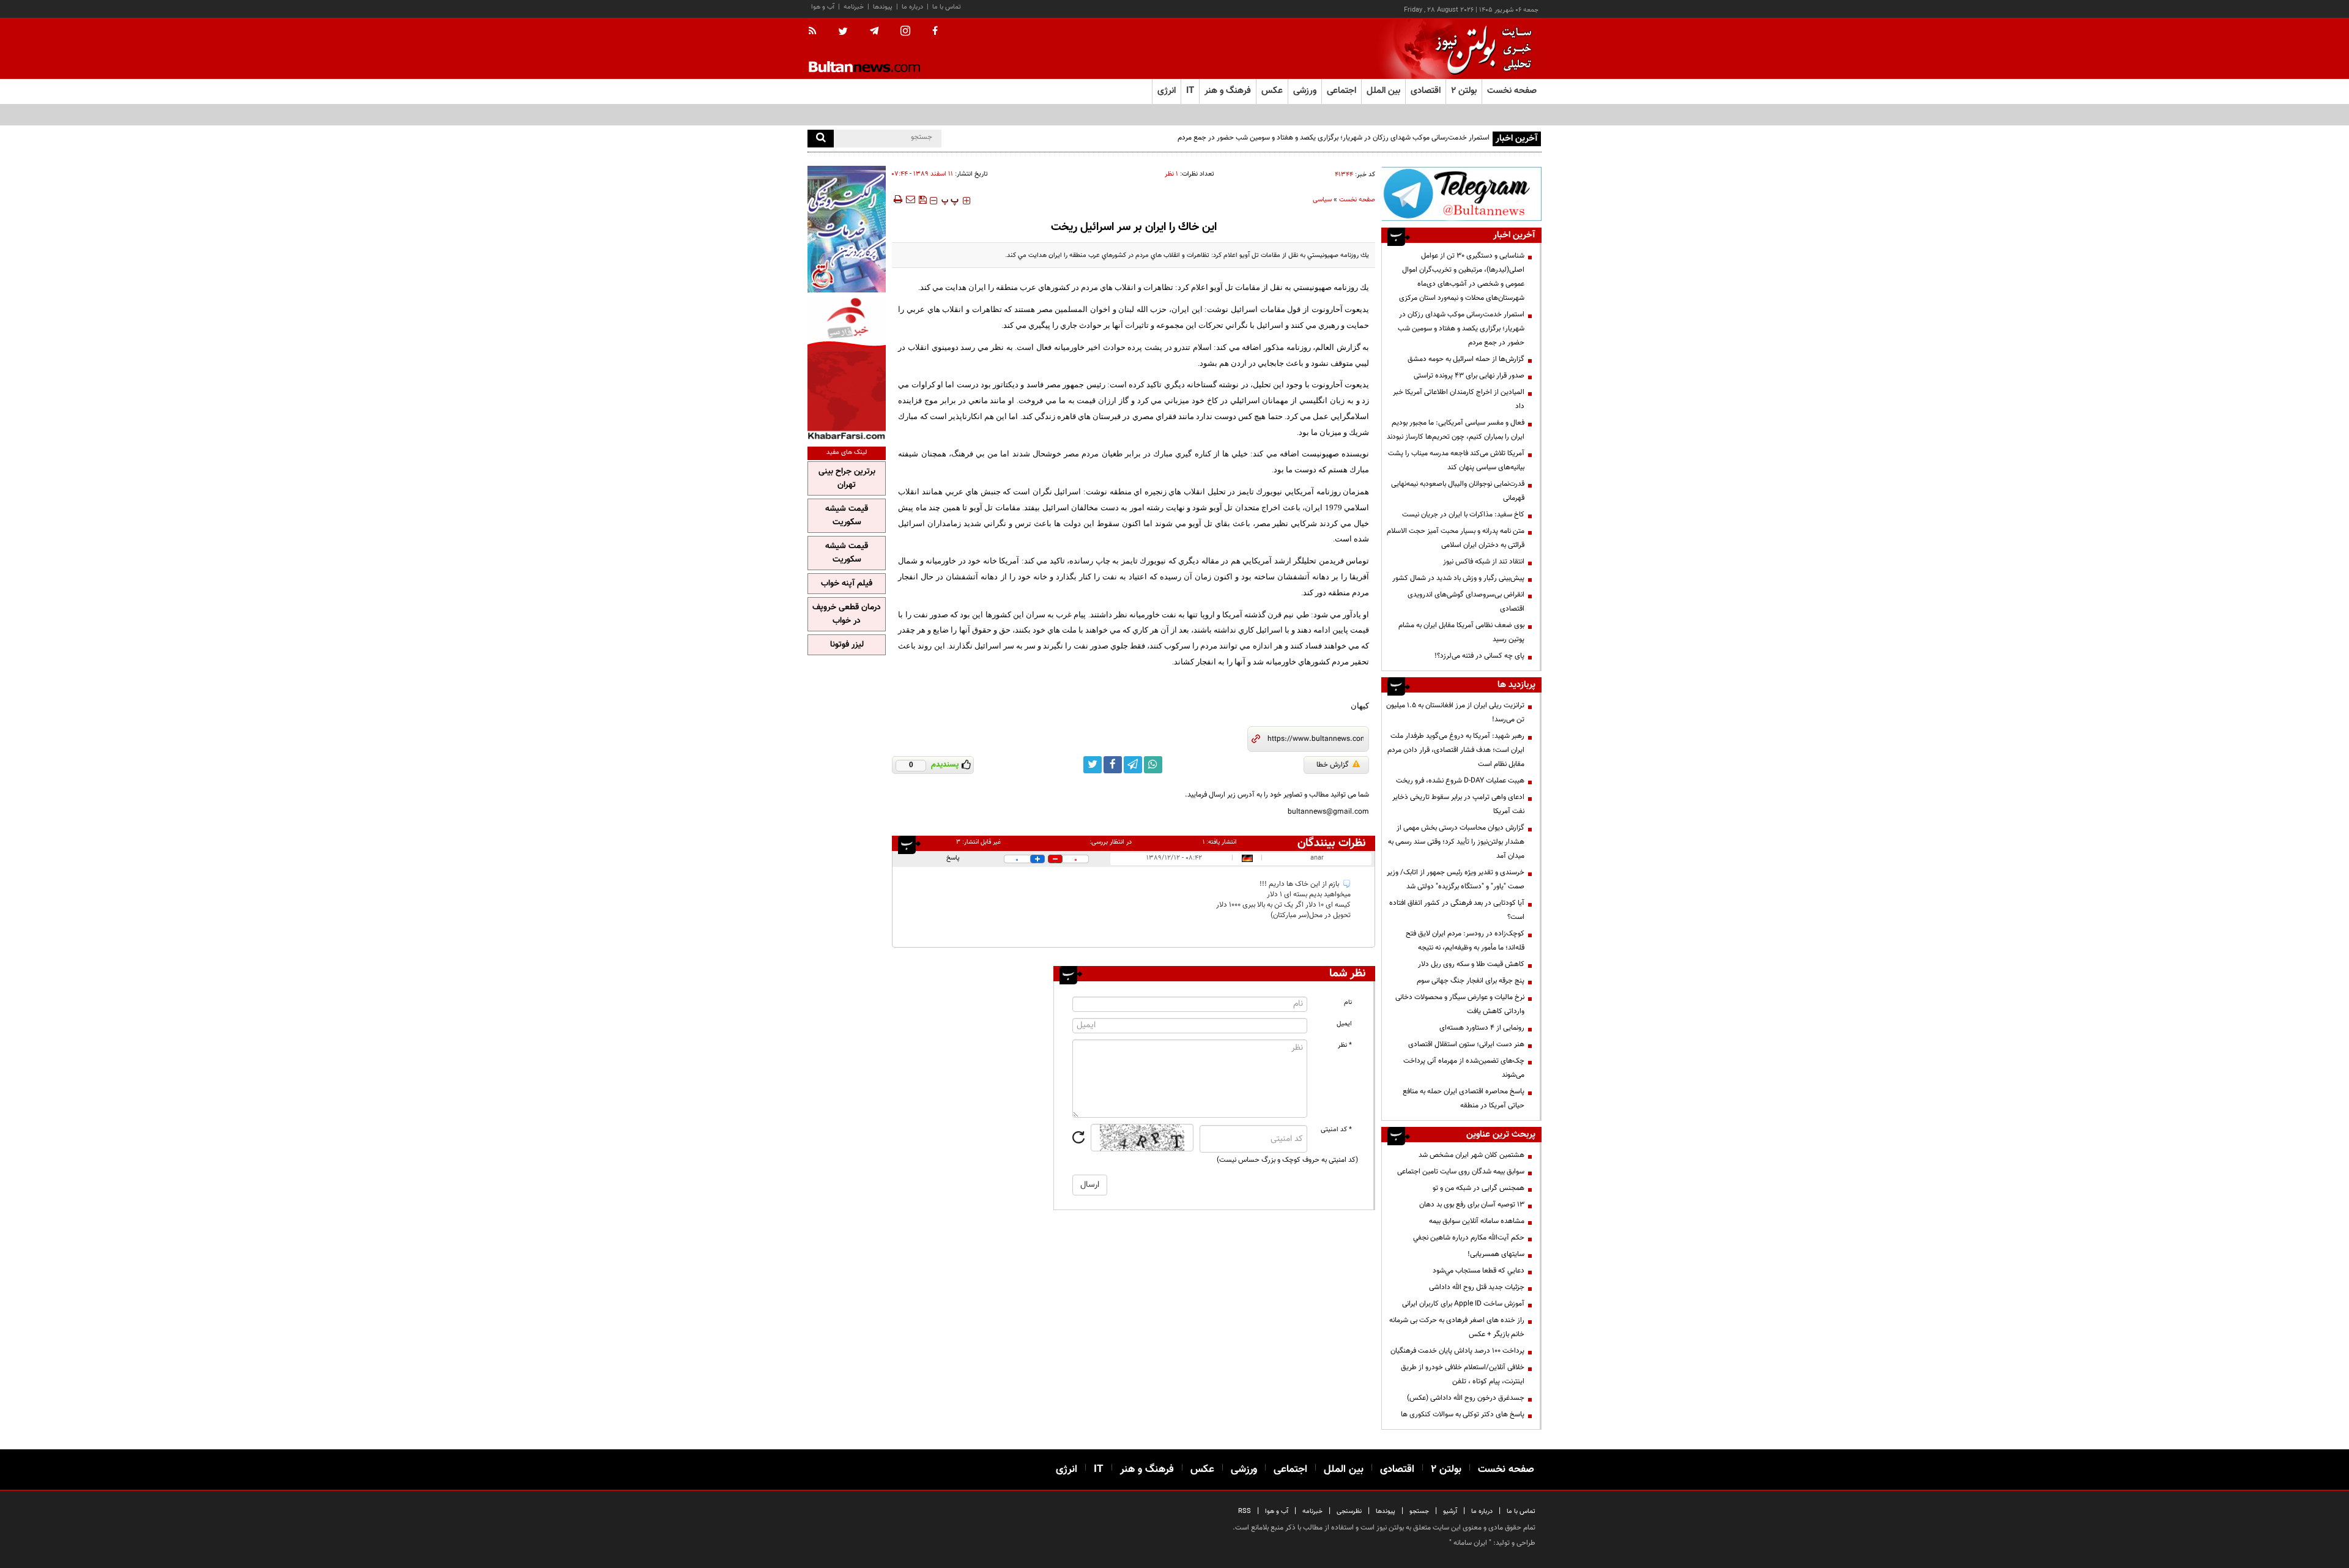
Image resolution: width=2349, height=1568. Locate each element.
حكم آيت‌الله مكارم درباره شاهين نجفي (1469, 1238)
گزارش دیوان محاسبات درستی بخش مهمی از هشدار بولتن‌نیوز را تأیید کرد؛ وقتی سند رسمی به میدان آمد (1456, 842)
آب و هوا (823, 7)
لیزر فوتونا (847, 645)
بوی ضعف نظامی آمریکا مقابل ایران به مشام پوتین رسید (1461, 632)
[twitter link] (1093, 765)
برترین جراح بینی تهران (847, 478)
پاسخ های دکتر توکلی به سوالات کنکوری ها (1463, 1414)
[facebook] (935, 32)
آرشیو (1450, 1511)
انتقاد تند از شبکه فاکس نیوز (1484, 562)
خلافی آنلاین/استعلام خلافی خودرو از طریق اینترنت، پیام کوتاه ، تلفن (1463, 1374)
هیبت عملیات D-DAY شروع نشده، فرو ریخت (1460, 781)
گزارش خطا (1333, 765)
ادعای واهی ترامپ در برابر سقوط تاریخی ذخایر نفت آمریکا (1458, 804)
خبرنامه (854, 7)
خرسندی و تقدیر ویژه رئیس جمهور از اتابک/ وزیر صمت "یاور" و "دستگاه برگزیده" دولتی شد (1456, 879)
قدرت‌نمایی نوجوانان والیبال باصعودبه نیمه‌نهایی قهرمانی (1458, 491)
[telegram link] (1133, 765)
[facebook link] (1113, 765)
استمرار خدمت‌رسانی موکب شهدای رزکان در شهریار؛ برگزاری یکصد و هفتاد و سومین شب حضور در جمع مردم (1334, 138)
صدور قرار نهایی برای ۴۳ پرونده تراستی (1469, 376)
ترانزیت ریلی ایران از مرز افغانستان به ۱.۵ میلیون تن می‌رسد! (1455, 712)
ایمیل (1344, 1024)
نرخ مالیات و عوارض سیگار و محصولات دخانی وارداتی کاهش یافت (1460, 1004)
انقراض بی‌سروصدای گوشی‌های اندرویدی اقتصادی (1466, 602)
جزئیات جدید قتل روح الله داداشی (1477, 1287)
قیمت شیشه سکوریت (847, 516)
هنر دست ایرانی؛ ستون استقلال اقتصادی (1466, 1044)
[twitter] (843, 32)
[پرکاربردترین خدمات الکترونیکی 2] (847, 229)
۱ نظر (1171, 174)
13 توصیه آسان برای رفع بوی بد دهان (1472, 1205)
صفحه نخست (1512, 91)
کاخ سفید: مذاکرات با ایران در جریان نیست (1463, 515)
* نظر (1345, 1045)
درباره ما (912, 7)
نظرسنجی (1349, 1511)
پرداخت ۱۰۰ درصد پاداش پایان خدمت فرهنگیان (1457, 1351)
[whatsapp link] (1153, 765)
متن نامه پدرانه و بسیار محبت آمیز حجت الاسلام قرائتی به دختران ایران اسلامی (1456, 538)
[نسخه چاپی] (897, 199)
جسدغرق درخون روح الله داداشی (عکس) (1466, 1398)
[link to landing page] (1480, 49)
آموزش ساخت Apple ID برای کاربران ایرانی (1463, 1304)
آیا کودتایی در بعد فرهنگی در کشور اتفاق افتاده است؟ (1457, 910)
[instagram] (905, 32)
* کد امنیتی (1336, 1130)
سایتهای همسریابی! (1496, 1254)
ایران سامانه (1470, 1543)
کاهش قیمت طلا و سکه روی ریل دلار (1471, 964)
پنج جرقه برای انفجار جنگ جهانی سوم (1471, 981)
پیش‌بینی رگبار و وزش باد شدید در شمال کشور (1458, 578)
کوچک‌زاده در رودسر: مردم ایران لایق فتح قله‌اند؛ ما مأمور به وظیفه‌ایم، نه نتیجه (1465, 941)
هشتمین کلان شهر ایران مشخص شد (1471, 1155)
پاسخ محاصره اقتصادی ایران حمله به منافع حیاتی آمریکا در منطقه (1464, 1098)
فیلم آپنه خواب (847, 584)
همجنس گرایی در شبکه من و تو (1479, 1188)
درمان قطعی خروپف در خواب (847, 614)
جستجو (1419, 1511)
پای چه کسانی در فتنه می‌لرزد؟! (1479, 656)
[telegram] (874, 31)
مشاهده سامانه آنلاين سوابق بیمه (1477, 1221)
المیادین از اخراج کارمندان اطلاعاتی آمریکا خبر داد (1459, 399)
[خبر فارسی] (847, 368)
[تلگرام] (1461, 194)
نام (1348, 1002)
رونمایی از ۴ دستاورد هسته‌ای (1482, 1028)
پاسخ (953, 858)
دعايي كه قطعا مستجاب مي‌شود (1479, 1271)
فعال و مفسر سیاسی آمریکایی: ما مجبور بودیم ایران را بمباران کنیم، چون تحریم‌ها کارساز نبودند (1456, 430)
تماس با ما (947, 7)
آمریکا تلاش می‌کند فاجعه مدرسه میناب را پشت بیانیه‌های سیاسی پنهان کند (1456, 460)
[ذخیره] (922, 199)
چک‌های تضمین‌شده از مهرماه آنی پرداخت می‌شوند (1464, 1068)
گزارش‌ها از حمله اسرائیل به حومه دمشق (1466, 359)
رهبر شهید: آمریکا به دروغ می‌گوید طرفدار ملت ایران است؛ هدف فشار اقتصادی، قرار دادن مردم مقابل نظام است (1456, 750)
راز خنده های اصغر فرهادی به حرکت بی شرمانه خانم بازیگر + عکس (1457, 1327)
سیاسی (1322, 200)
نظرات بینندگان (1332, 843)
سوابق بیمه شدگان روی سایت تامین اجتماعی (1461, 1172)
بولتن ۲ (1464, 91)
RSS (1245, 1511)
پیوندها (883, 7)
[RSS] (816, 32)
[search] (821, 139)
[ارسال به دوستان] (910, 199)
